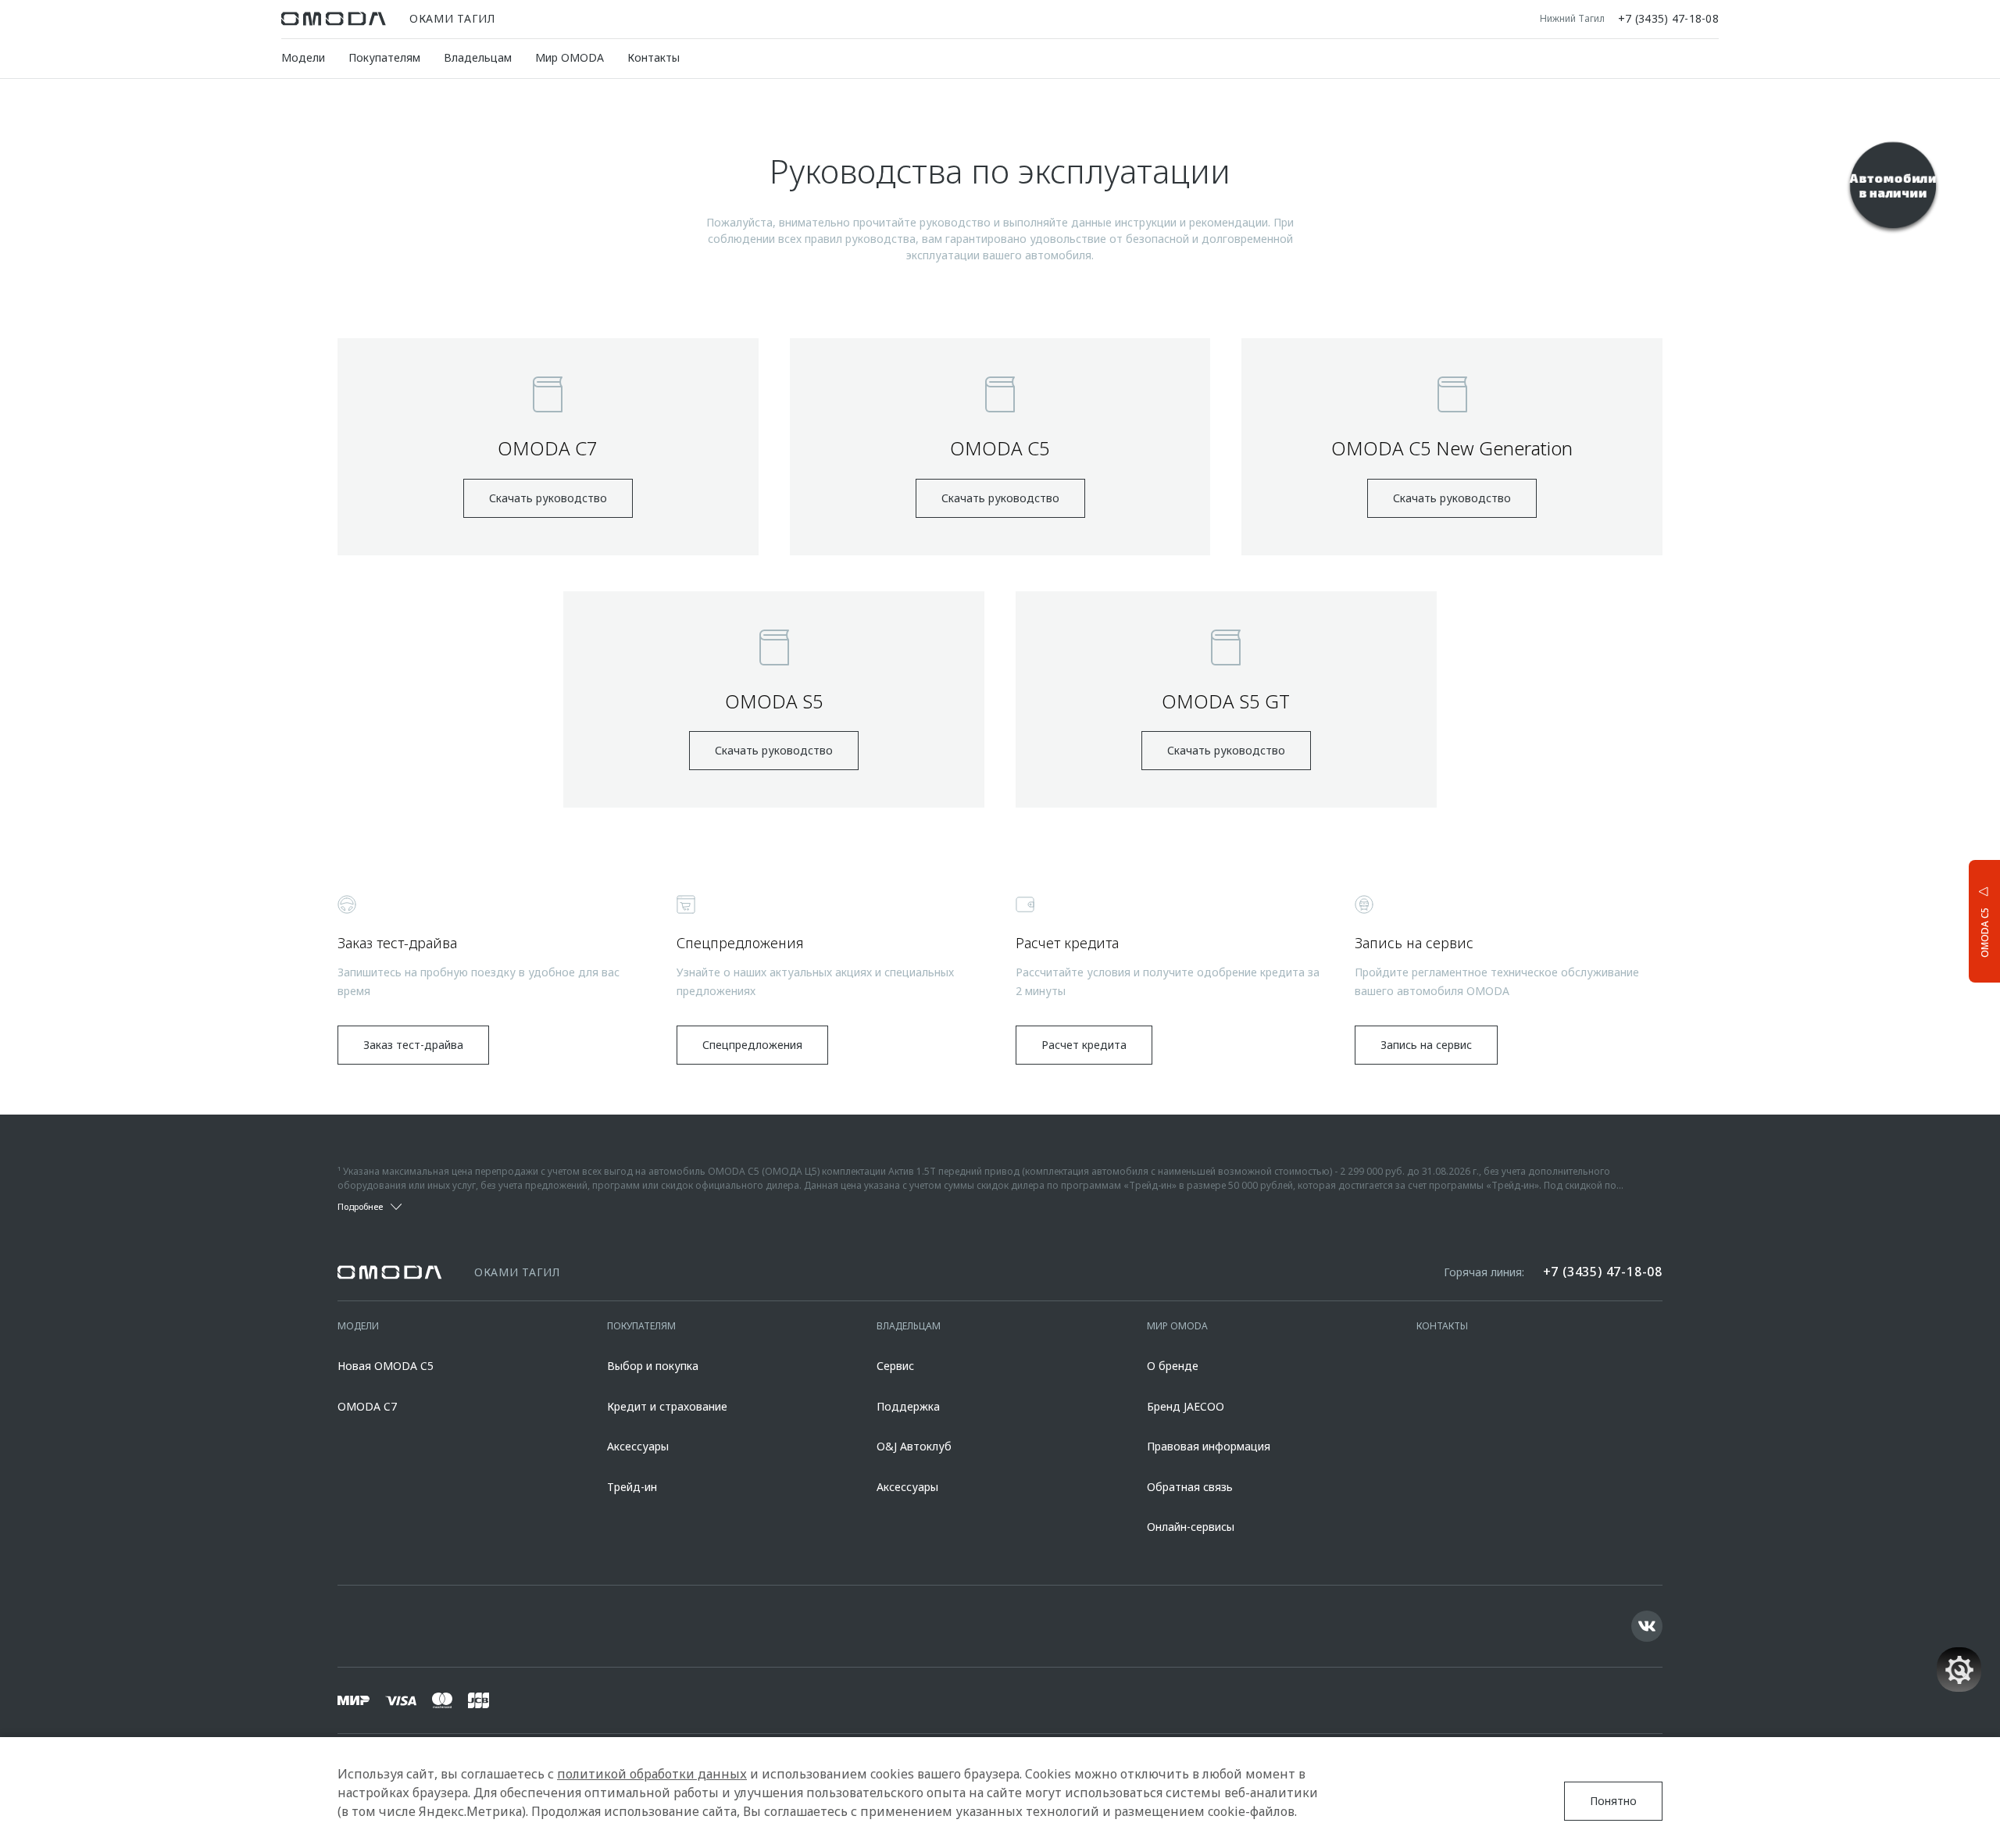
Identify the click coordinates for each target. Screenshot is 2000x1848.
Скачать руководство (548, 498)
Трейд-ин (632, 1487)
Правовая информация (1209, 1446)
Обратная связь (1190, 1487)
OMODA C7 (367, 1406)
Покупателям (384, 57)
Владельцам (478, 57)
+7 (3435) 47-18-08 (1668, 19)
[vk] (1647, 1626)
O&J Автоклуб (914, 1446)
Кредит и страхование (667, 1406)
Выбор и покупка (653, 1366)
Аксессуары (638, 1446)
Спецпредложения (752, 1045)
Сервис (895, 1366)
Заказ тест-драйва (413, 1045)
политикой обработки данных (652, 1774)
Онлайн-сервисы (1191, 1527)
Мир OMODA (570, 57)
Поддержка (908, 1406)
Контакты (654, 57)
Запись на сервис (1426, 1045)
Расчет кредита (1084, 1045)
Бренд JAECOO (1186, 1406)
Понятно (1613, 1801)
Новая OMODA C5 (386, 1366)
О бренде (1173, 1366)
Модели (303, 57)
